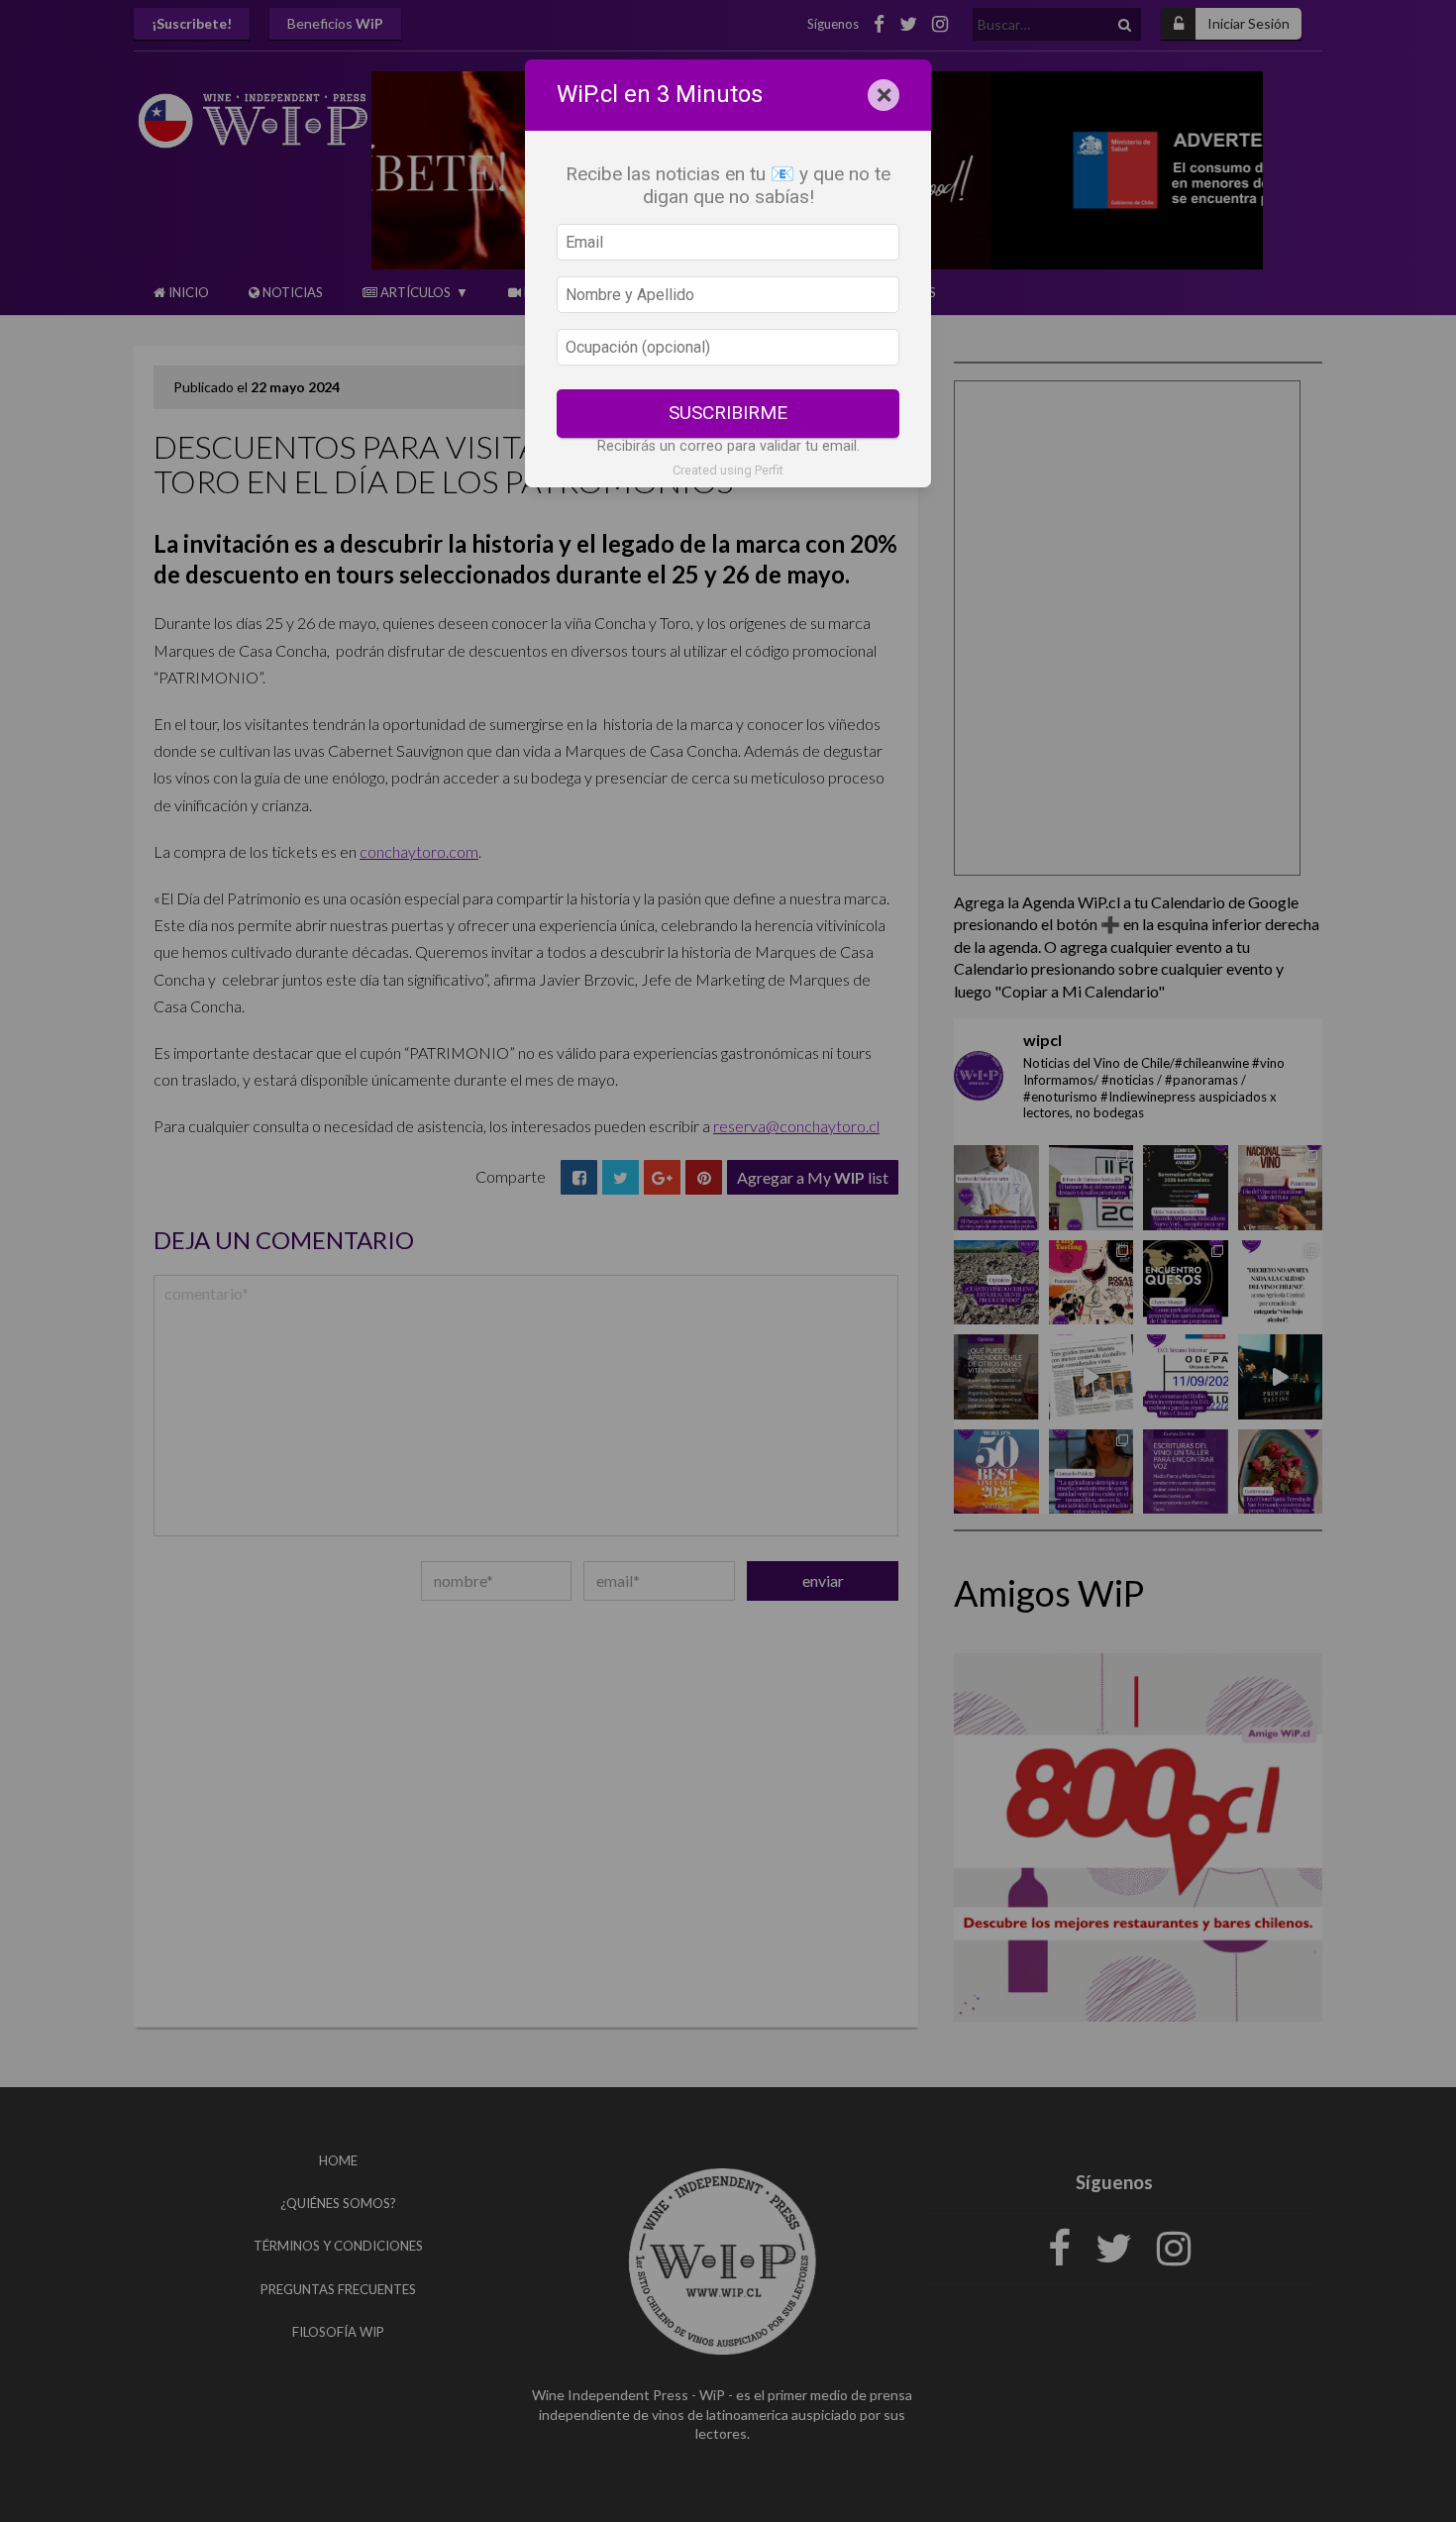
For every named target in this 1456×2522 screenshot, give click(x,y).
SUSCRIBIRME (728, 413)
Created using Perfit (728, 470)
